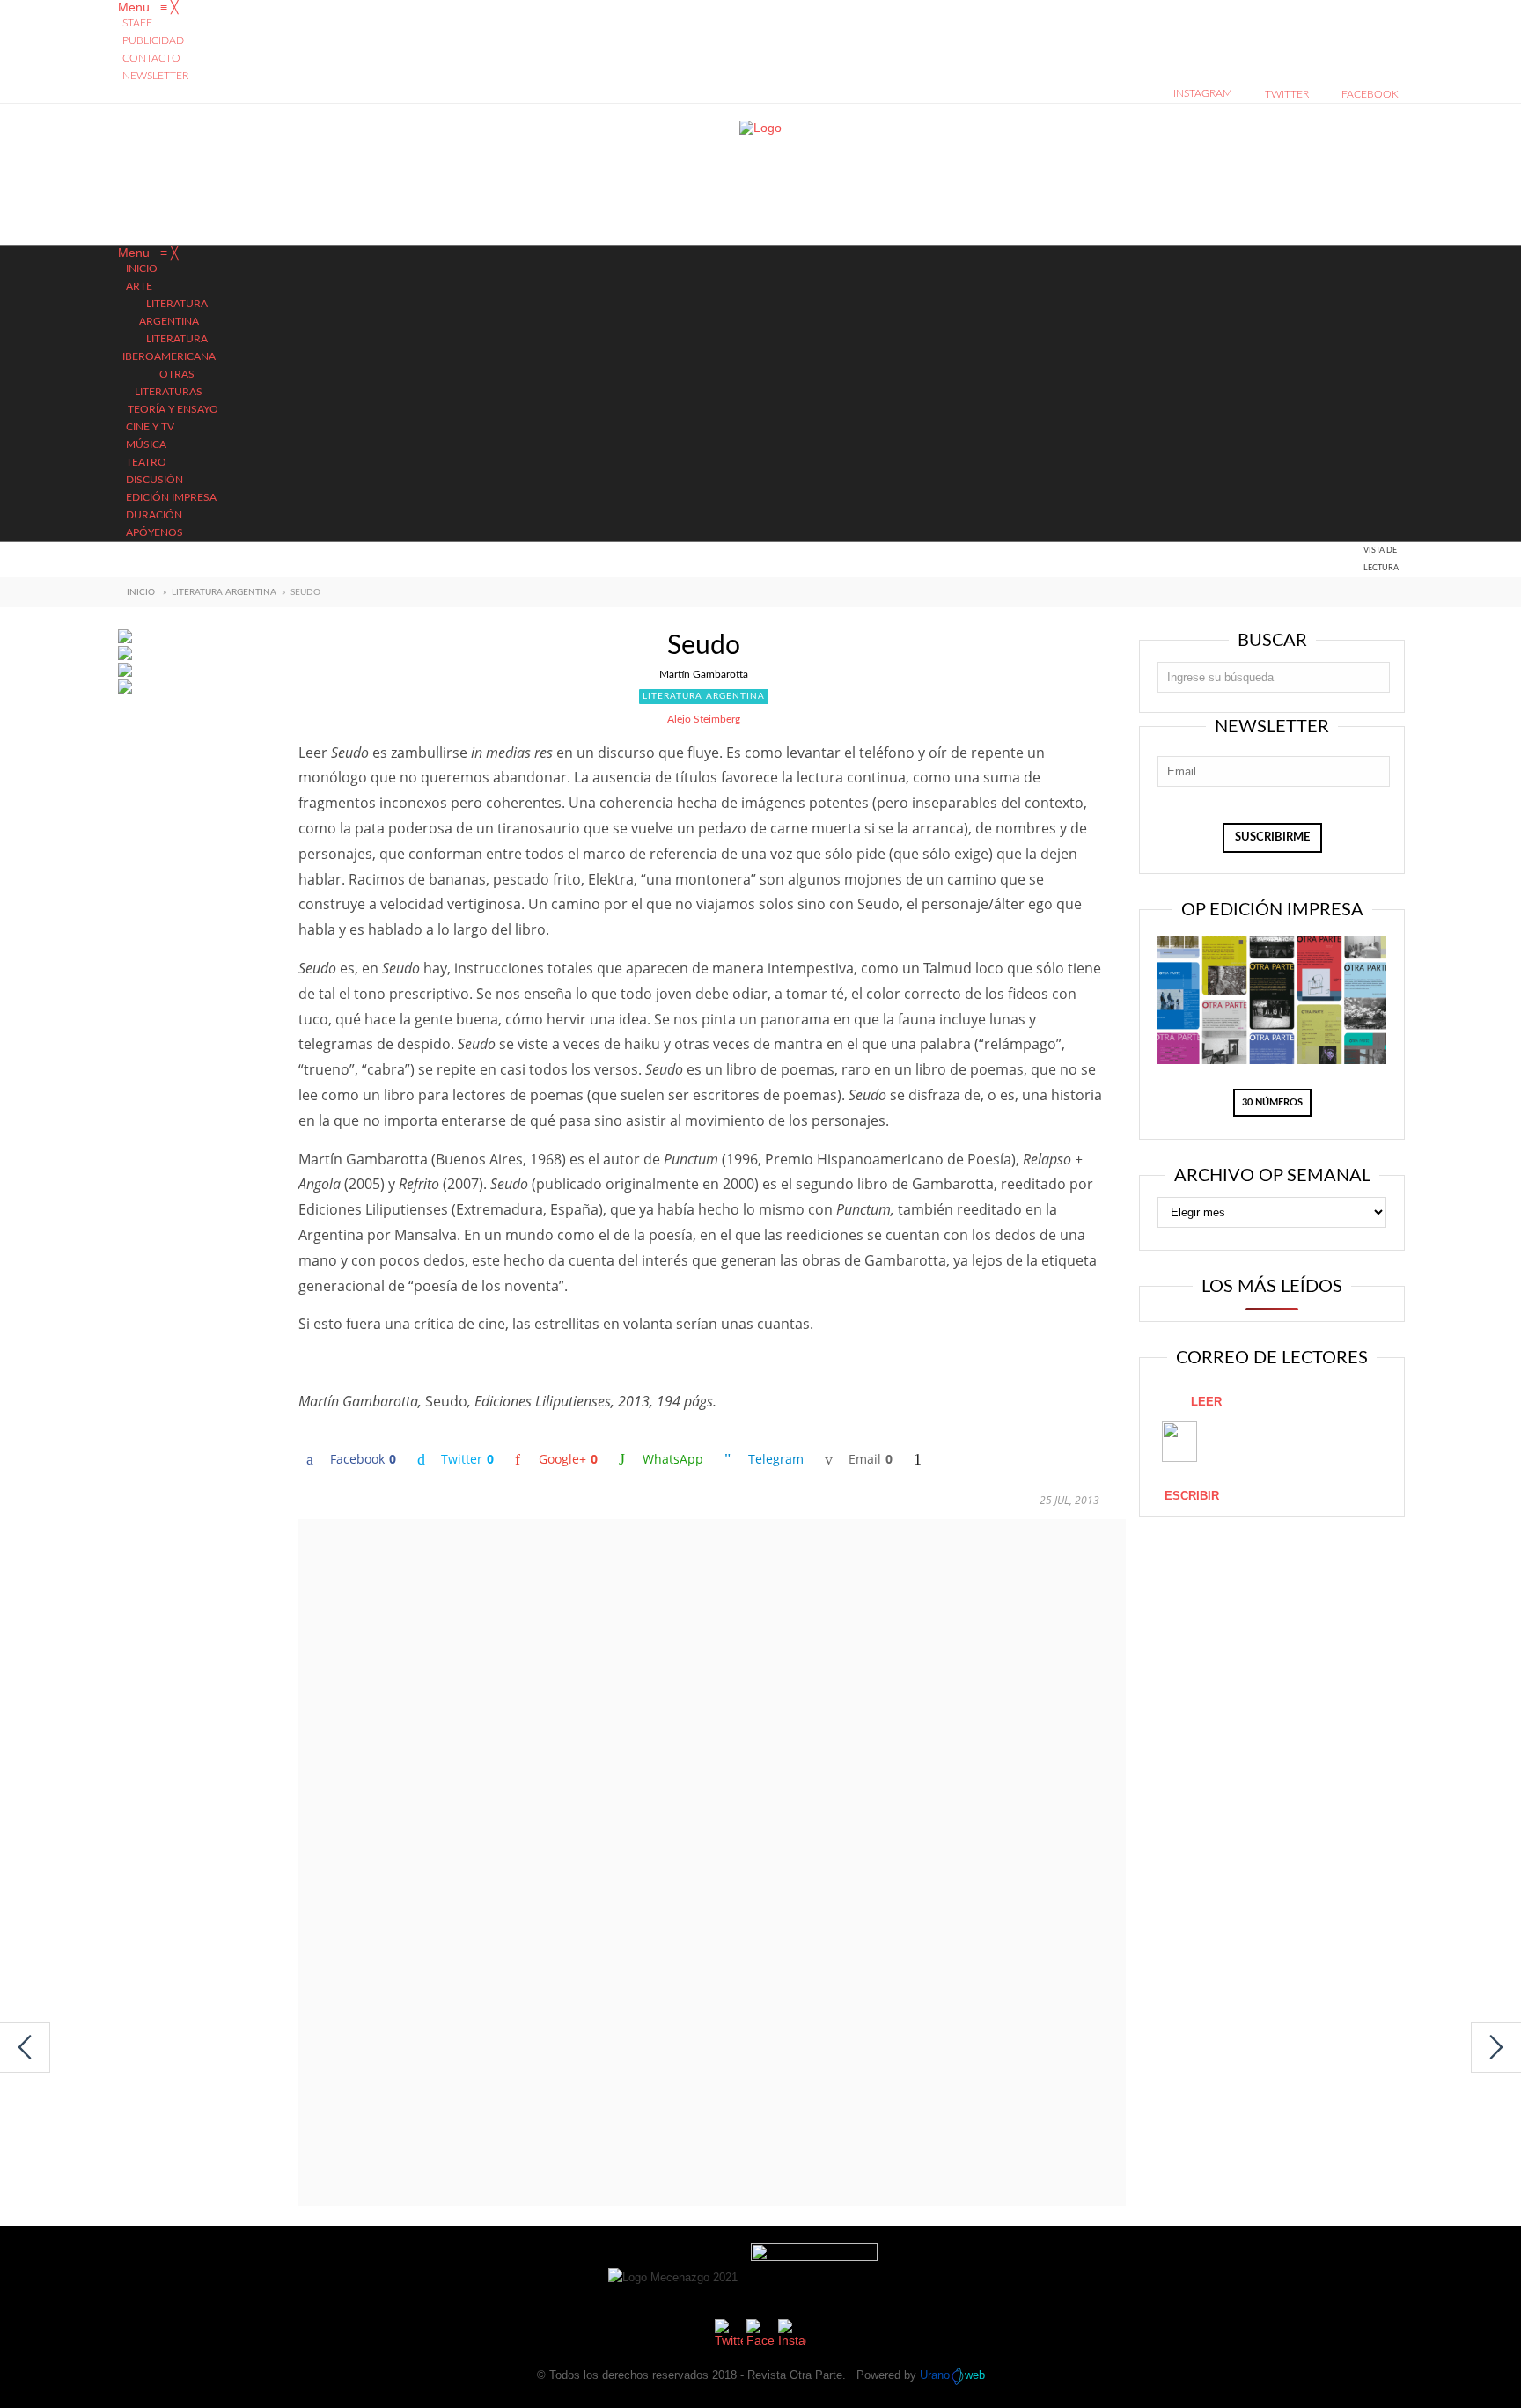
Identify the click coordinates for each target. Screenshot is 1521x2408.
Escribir (1192, 1496)
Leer (1206, 1402)
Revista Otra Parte (795, 2375)
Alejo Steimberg (704, 719)
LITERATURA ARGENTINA (224, 592)
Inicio (141, 592)
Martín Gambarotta (704, 674)
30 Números (1272, 1102)
